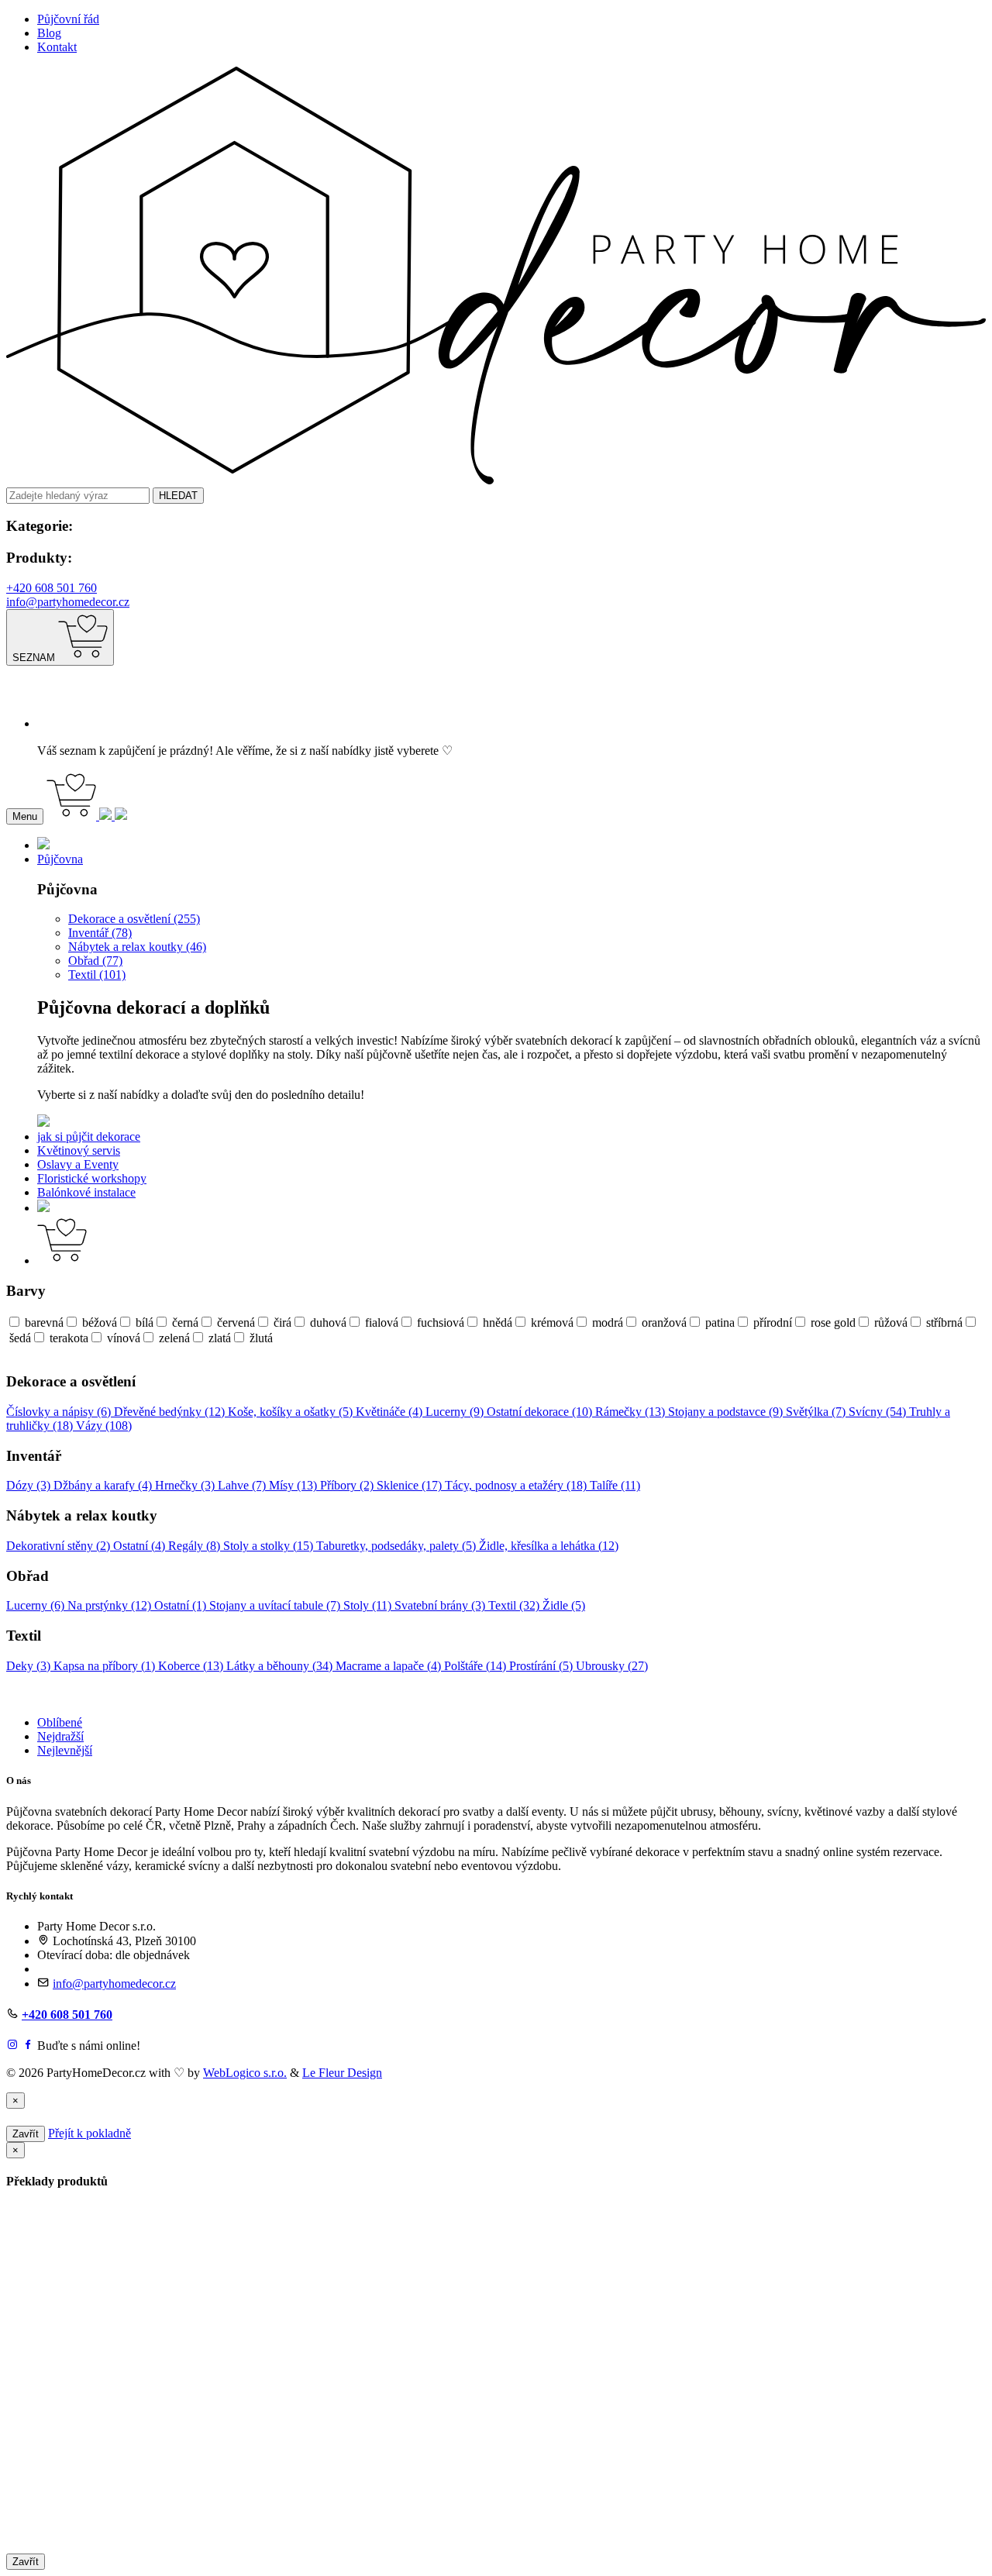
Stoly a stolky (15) (270, 1546)
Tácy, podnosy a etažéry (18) (517, 1485)
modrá (608, 1322)
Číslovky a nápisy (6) (60, 1412)
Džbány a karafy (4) (104, 1485)
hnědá (498, 1322)
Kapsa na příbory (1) (106, 1666)
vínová (124, 1338)
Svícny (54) (879, 1412)
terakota (69, 1338)
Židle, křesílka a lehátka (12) (549, 1546)
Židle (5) (564, 1605)
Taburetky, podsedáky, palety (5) (398, 1546)
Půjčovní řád (68, 19)
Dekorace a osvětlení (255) (134, 919)
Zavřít (26, 2134)
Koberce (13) (192, 1666)
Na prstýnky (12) (111, 1605)
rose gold (833, 1322)
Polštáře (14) (477, 1666)
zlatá (220, 1338)
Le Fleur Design (342, 2073)
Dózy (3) (30, 1485)
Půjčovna (60, 859)
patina (720, 1322)
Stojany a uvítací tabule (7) (276, 1605)
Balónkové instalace (86, 1192)
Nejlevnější (65, 1750)
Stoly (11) (369, 1605)
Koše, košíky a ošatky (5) (292, 1412)
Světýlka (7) (817, 1412)
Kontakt (57, 47)
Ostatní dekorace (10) (541, 1412)
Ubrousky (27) (612, 1666)
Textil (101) (97, 975)
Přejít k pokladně (90, 2133)
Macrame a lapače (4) (390, 1666)
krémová (552, 1322)
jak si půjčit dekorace (89, 1136)
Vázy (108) (104, 1426)
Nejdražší (60, 1736)
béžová (100, 1322)
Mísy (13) (294, 1485)
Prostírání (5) (542, 1666)
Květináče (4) (391, 1412)
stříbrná (944, 1322)
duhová (328, 1322)
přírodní (773, 1322)
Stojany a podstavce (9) (727, 1412)
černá (185, 1322)
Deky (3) (30, 1666)
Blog (49, 33)
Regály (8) (196, 1546)
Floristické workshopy (92, 1178)
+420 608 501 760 (52, 588)
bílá (145, 1322)
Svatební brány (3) (441, 1605)
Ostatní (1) (182, 1605)
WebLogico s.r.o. (245, 2073)
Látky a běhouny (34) (281, 1666)
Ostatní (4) (141, 1546)
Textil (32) (515, 1605)
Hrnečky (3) (186, 1485)
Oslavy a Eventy (78, 1164)
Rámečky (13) (632, 1412)
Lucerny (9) (456, 1412)
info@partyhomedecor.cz (68, 602)
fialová (382, 1322)
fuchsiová (441, 1322)
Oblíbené (60, 1722)
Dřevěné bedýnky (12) (171, 1412)
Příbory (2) (348, 1485)
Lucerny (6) (37, 1605)
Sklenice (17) (411, 1485)
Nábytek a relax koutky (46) (137, 947)
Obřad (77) (95, 961)
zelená (174, 1338)
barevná (44, 1322)
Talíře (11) (615, 1485)
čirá (282, 1322)
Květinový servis (79, 1150)
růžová (891, 1322)
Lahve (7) (243, 1485)
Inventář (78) (100, 933)
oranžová (664, 1322)
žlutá (261, 1338)
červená (236, 1322)
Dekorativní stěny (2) (60, 1546)
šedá (20, 1338)
